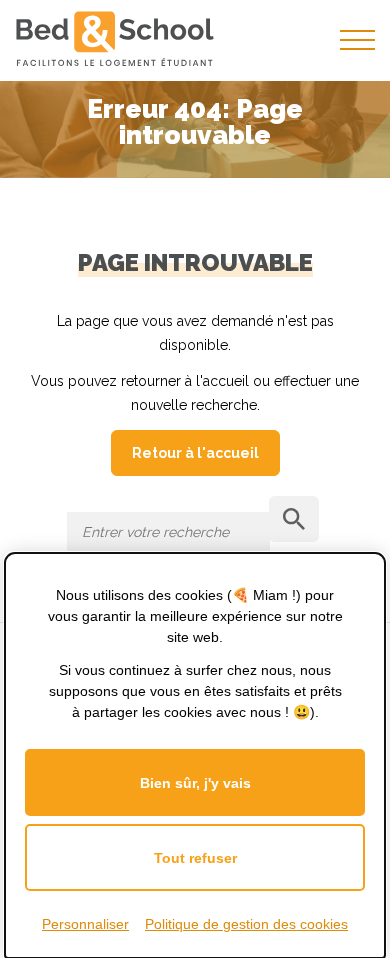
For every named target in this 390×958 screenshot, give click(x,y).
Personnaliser (85, 924)
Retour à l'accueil (195, 453)
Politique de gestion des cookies (246, 924)
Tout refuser (195, 858)
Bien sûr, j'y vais (195, 783)
